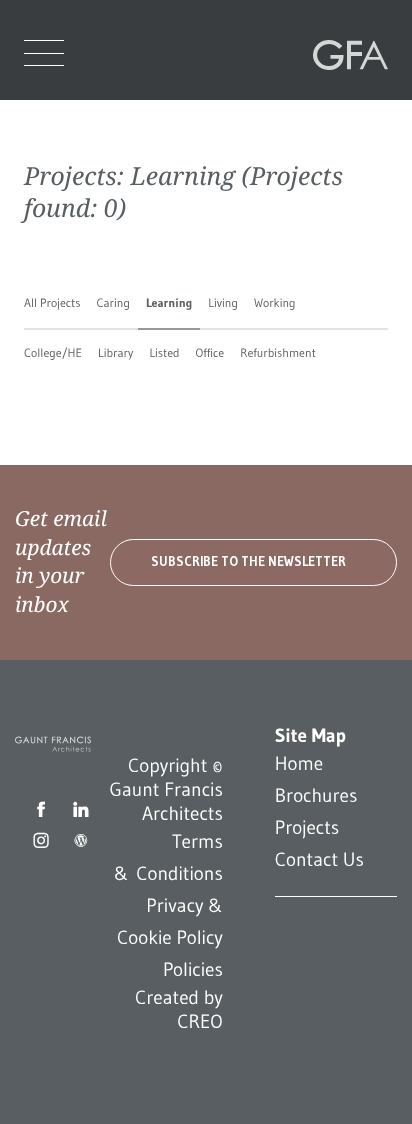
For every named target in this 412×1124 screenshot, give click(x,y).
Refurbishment (278, 353)
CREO (200, 1022)
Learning (169, 303)
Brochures (316, 796)
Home (299, 764)
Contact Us (319, 860)
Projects (307, 828)
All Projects (52, 303)
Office (210, 353)
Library (115, 353)
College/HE (53, 353)
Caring (113, 303)
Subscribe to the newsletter (248, 561)
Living (223, 303)
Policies (193, 970)
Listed (164, 353)
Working (275, 303)
